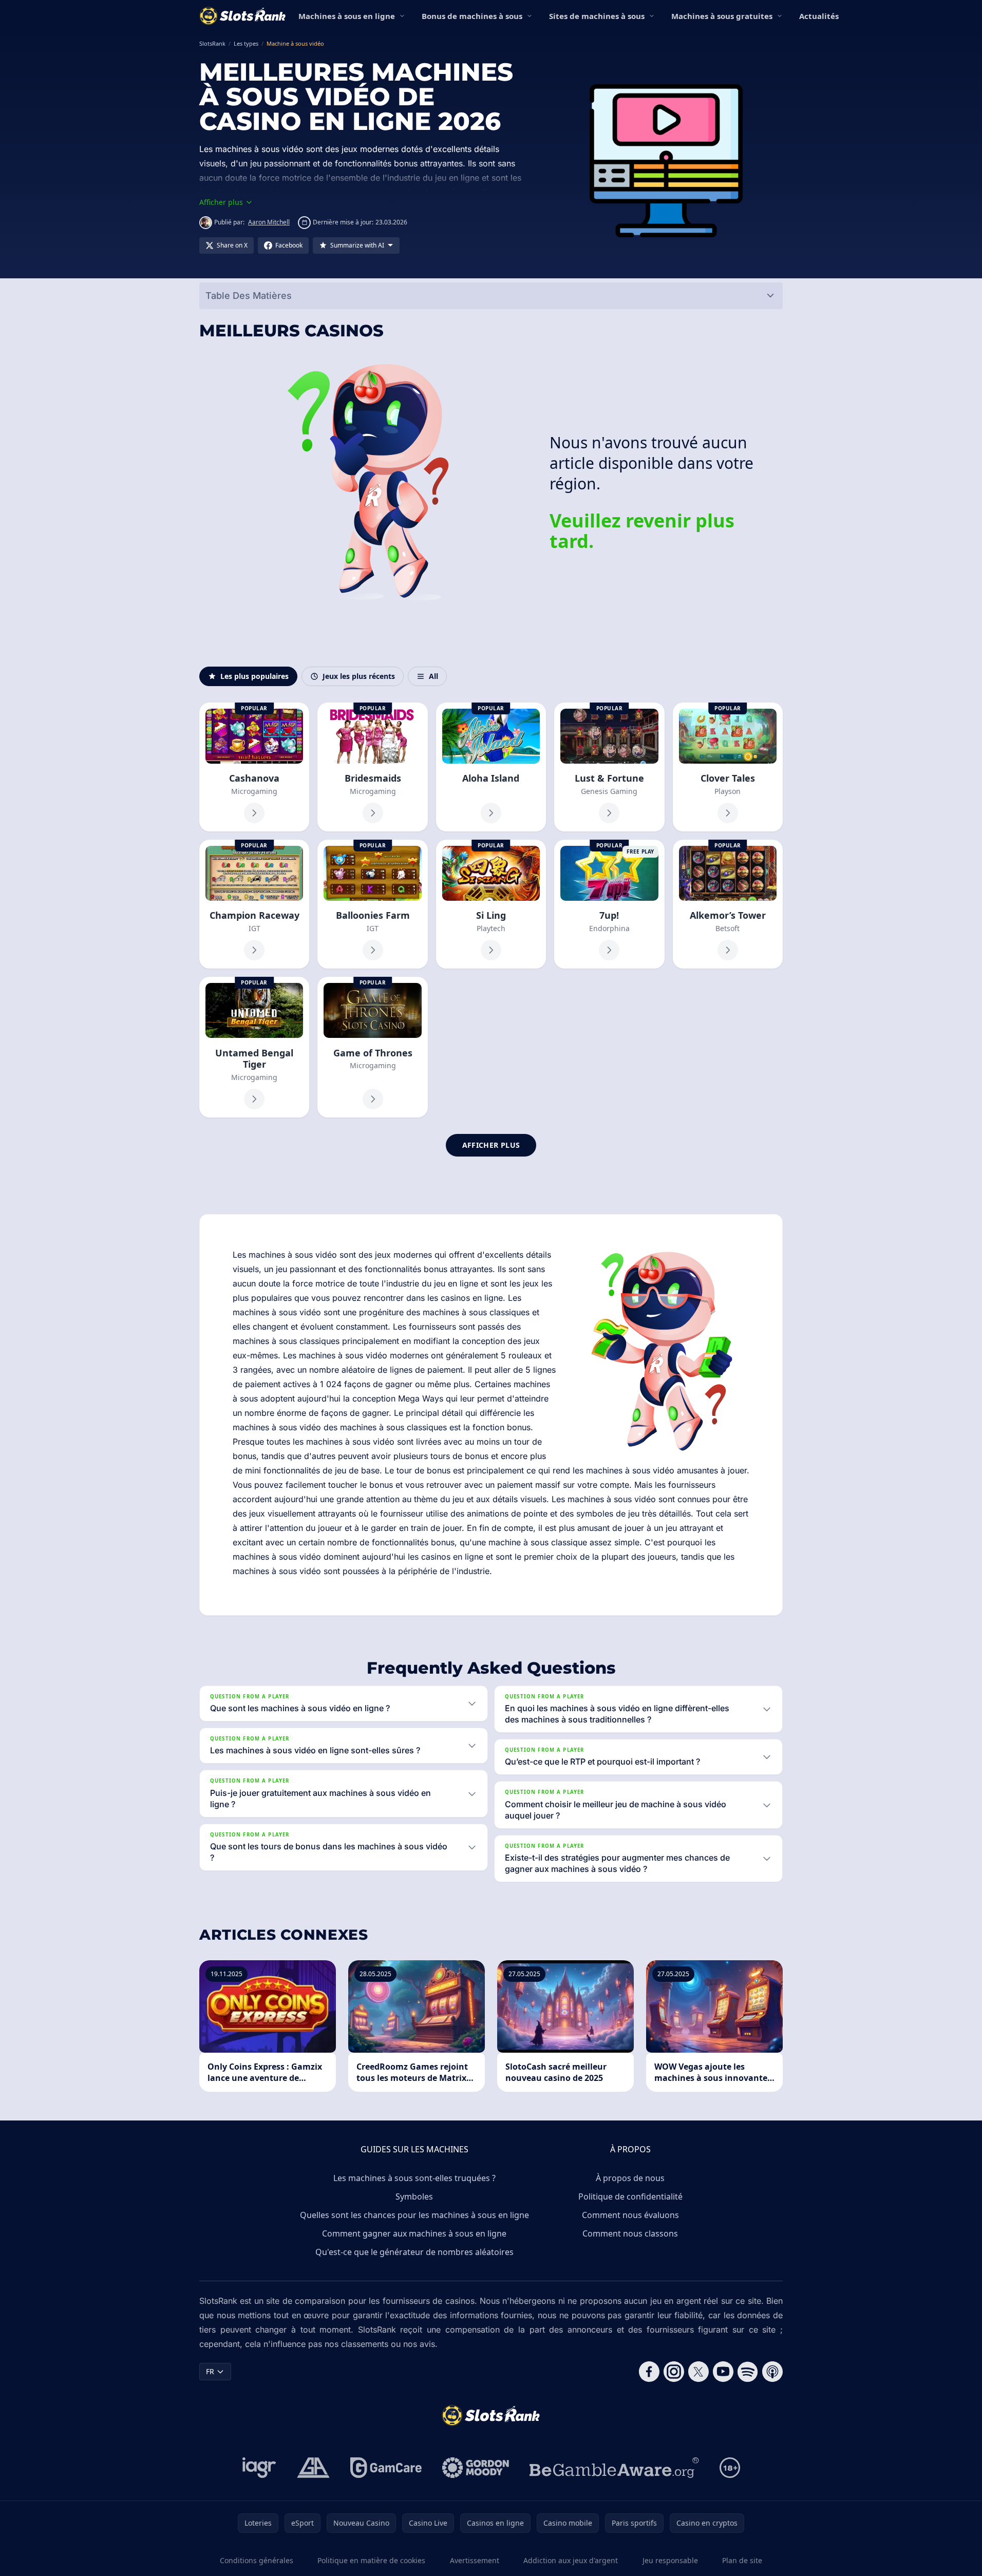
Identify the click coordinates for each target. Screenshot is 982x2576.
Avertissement (475, 2560)
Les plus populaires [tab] (254, 676)
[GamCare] (386, 2468)
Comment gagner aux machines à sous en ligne (414, 2233)
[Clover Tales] (728, 767)
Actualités (819, 16)
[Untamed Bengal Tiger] (254, 1047)
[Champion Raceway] (254, 904)
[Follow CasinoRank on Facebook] (649, 2372)
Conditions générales (257, 2560)
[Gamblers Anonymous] (313, 2468)
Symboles (414, 2196)
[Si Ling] (491, 904)
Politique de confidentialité (630, 2196)
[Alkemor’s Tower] (728, 904)
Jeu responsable (670, 2560)
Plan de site (742, 2560)
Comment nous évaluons (630, 2215)
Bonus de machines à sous (472, 16)
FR (210, 2371)
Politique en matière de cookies (371, 2560)
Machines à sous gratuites (722, 16)
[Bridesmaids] (372, 767)
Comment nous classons (630, 2233)
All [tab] (433, 676)
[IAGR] (259, 2468)
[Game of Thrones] (372, 1047)
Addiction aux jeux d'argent (571, 2560)
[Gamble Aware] (614, 2468)
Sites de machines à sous (597, 16)
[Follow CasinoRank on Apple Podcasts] (772, 2372)
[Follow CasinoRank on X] (698, 2372)
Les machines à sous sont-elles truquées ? (414, 2178)
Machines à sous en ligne (347, 16)
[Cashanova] (254, 767)
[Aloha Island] (491, 767)
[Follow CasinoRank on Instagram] (674, 2372)
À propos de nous (630, 2178)
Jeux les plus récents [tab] (359, 676)
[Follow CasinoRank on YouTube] (723, 2372)
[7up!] (609, 904)
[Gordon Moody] (476, 2468)
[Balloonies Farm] (372, 904)
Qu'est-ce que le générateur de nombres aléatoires (414, 2252)
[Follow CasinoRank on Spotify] (748, 2372)
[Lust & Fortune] (609, 767)
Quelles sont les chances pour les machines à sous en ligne (414, 2215)
